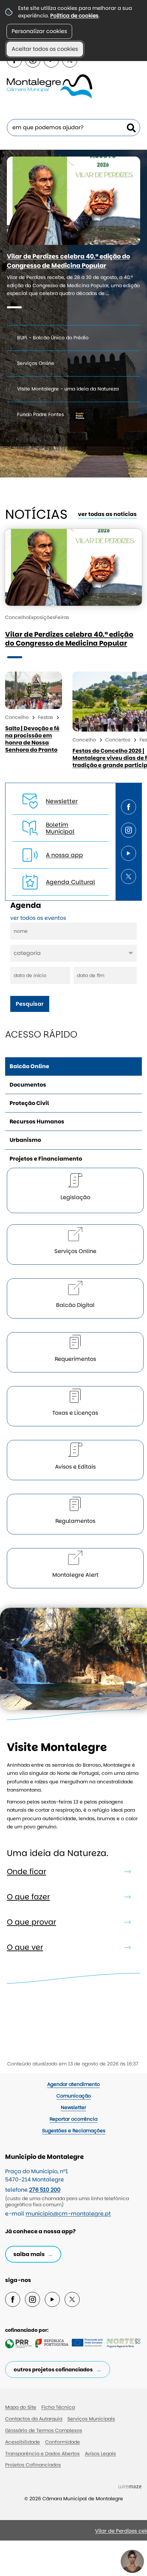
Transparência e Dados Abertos (42, 2454)
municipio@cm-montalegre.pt (68, 2214)
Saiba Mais (29, 2254)
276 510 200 (45, 2190)
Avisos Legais (100, 2454)
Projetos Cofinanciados (33, 2465)
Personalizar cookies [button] (39, 31)
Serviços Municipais (91, 2419)
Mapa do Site (21, 2407)
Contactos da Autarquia (34, 2419)
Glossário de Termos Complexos (44, 2430)
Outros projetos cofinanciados (53, 2369)
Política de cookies (74, 16)
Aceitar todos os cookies (45, 49)
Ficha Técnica (58, 2407)
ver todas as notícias (107, 514)
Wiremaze (130, 2486)
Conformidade (63, 2442)
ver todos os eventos (38, 918)
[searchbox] (73, 128)
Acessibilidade (23, 2442)
